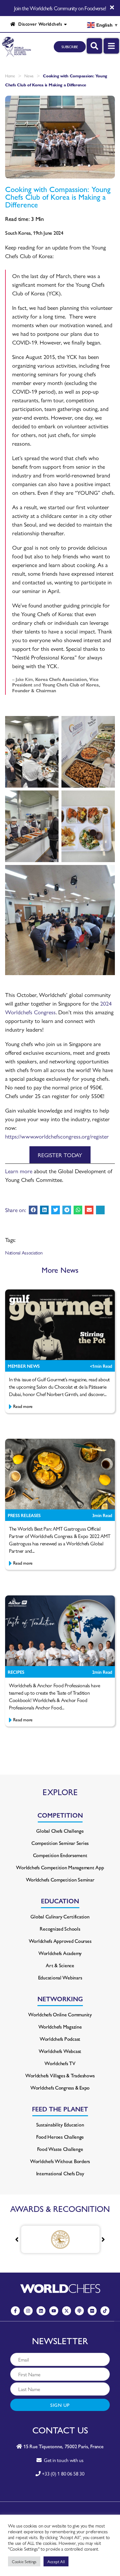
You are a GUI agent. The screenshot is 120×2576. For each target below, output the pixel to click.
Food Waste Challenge (60, 2149)
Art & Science (60, 1965)
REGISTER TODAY (60, 1155)
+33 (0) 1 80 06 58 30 (63, 2473)
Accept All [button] (56, 2561)
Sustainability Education (60, 2124)
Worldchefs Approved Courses (60, 1941)
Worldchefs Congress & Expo (60, 2087)
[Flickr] (92, 2311)
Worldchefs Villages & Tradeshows (60, 2075)
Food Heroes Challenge (60, 2137)
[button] (33, 1210)
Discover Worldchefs (39, 24)
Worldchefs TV (60, 2063)
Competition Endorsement (60, 1855)
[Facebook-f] (15, 2311)
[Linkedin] (41, 2311)
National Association (24, 1252)
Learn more (19, 1171)
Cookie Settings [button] (24, 2561)
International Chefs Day (60, 2173)
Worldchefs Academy (60, 1953)
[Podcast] (79, 2311)
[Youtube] (54, 2311)
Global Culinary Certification (60, 1916)
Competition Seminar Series (60, 1843)
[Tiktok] (105, 2311)
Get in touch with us (63, 2460)
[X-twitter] (67, 2311)
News (29, 76)
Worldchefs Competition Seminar (60, 1879)
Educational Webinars (60, 1977)
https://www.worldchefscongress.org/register (57, 1136)
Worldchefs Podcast (60, 2039)
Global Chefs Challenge (60, 1831)
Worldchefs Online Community (60, 2014)
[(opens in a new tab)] (60, 2239)
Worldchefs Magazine (60, 2026)
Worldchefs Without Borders (60, 2161)
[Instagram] (28, 2311)
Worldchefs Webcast (60, 2051)
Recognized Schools (60, 1929)
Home (10, 76)
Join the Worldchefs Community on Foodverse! (60, 8)
